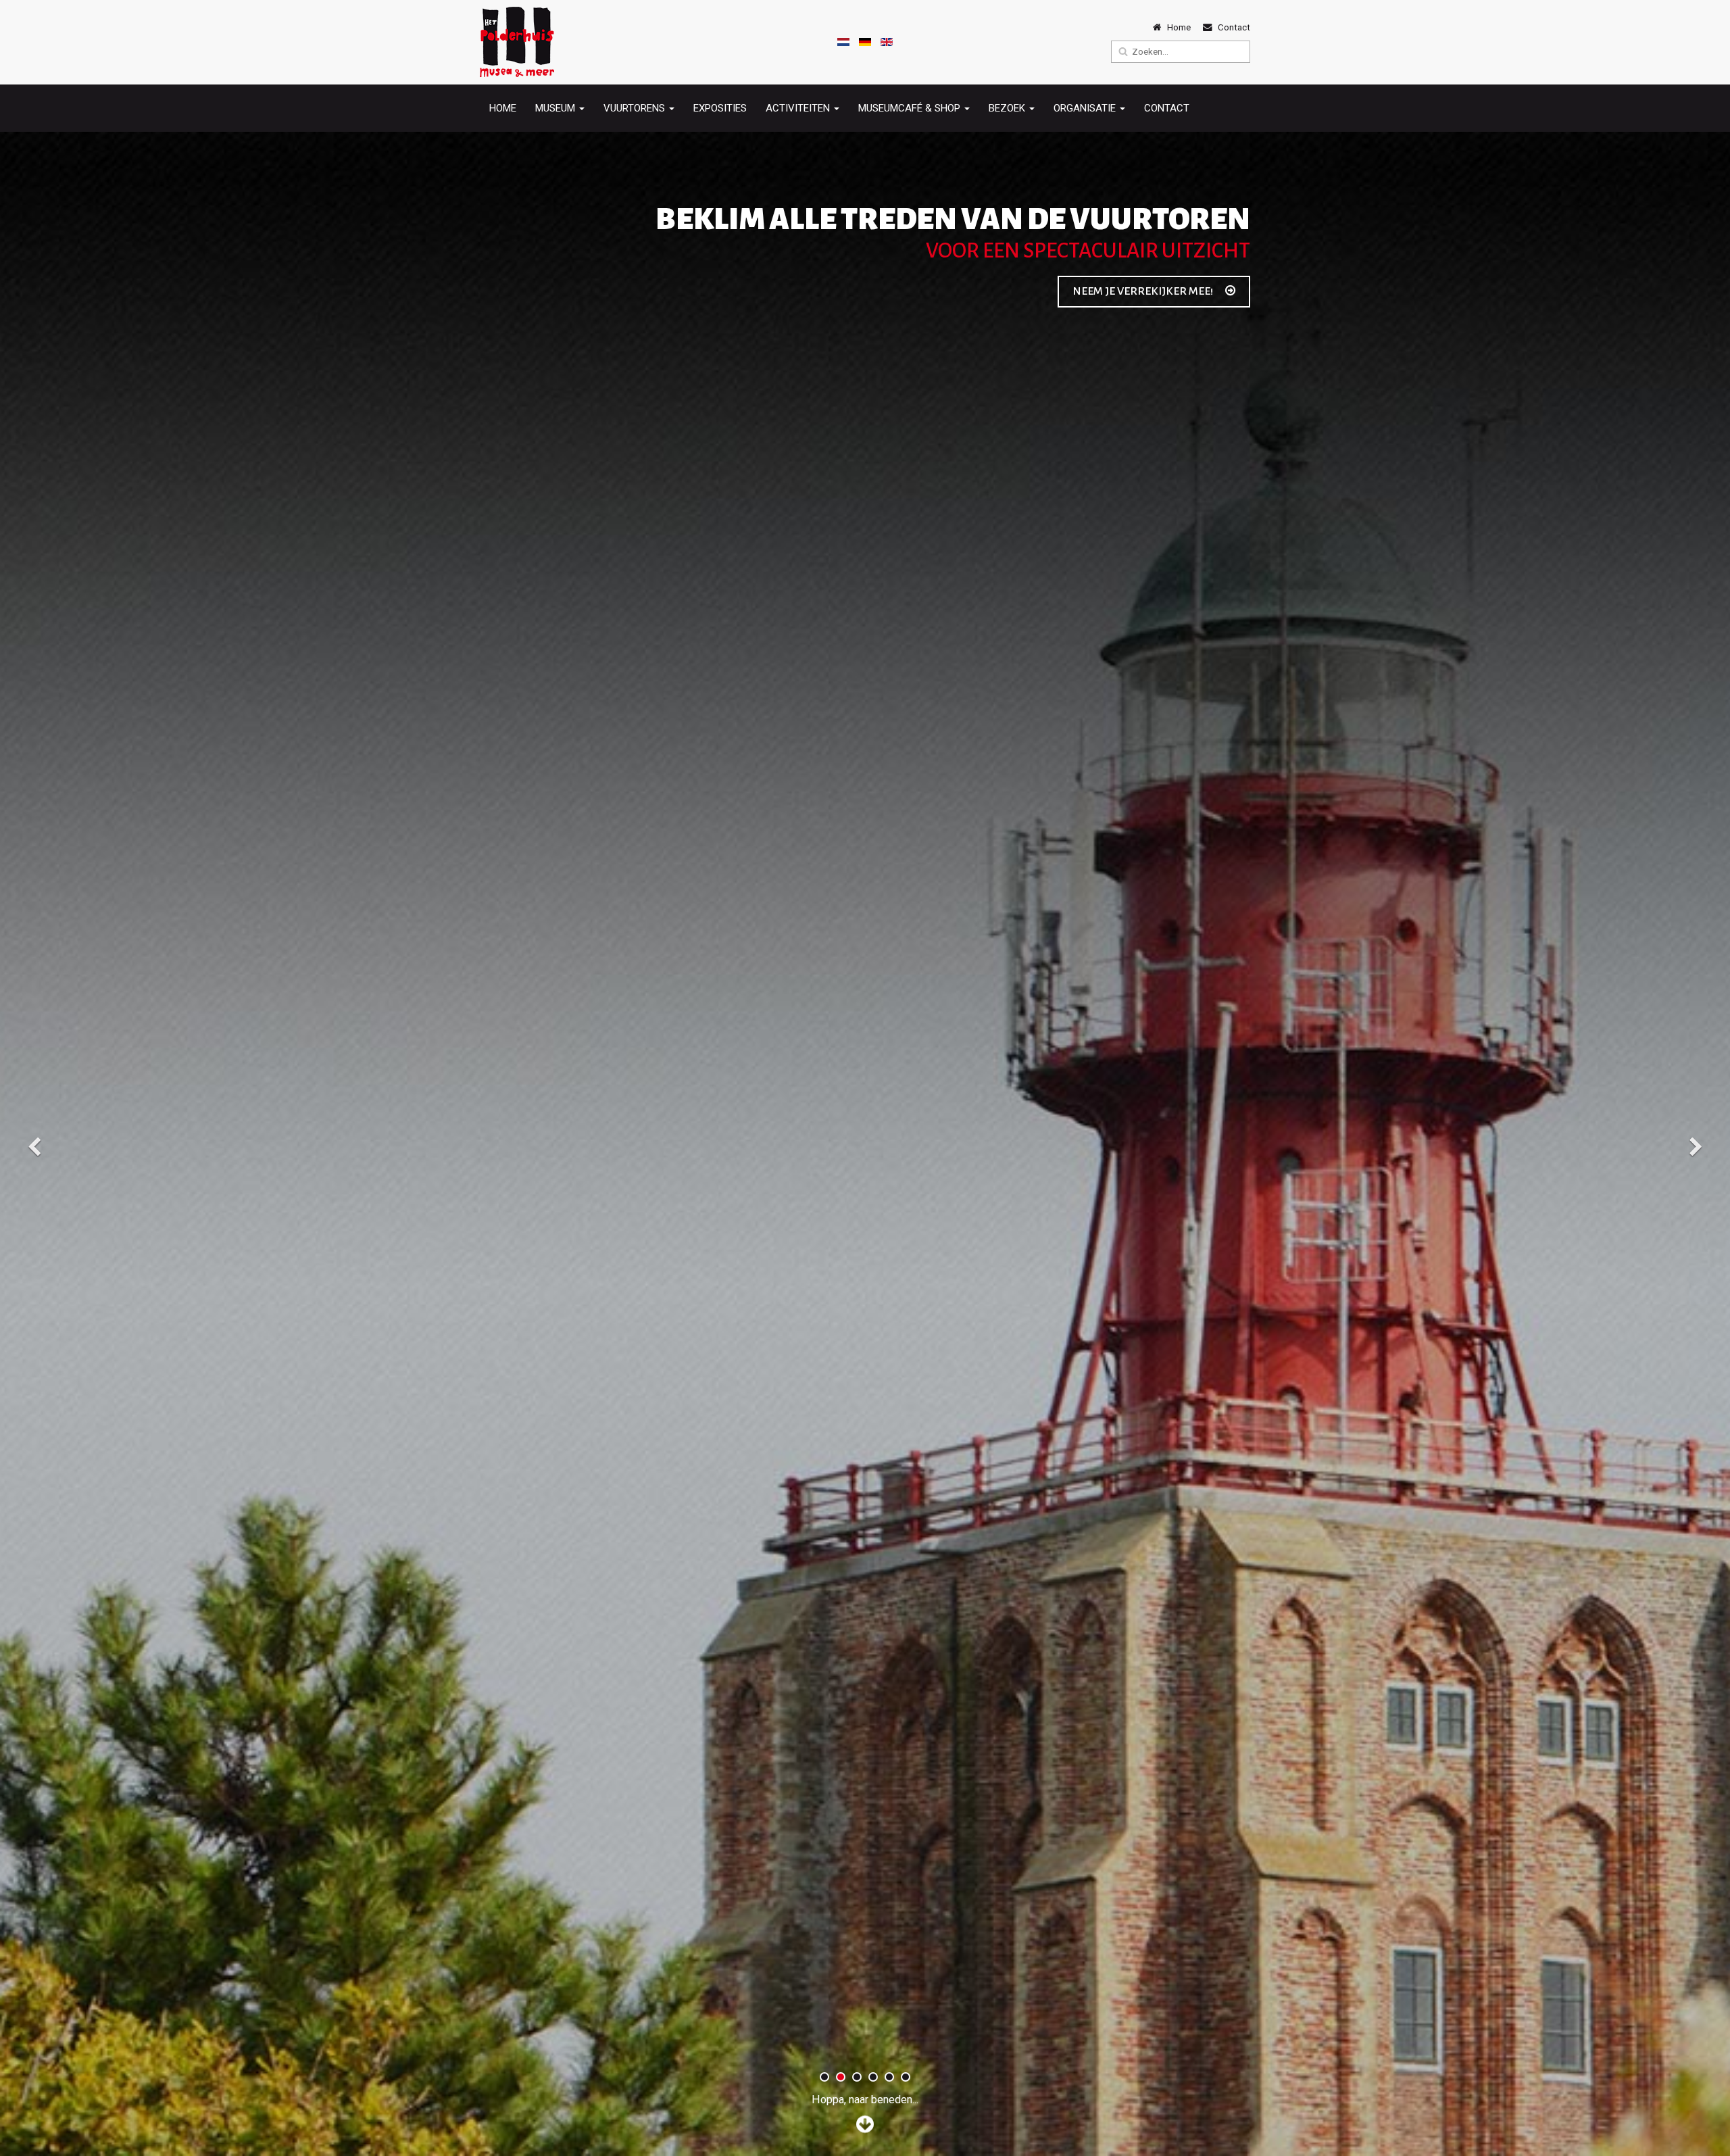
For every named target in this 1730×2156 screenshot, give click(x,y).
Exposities (720, 108)
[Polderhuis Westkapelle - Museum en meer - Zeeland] (517, 42)
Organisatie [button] (1086, 108)
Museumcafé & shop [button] (911, 108)
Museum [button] (557, 108)
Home (503, 108)
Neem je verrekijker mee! (1144, 291)
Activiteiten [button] (799, 108)
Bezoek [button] (1008, 108)
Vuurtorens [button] (636, 108)
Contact (1167, 108)
